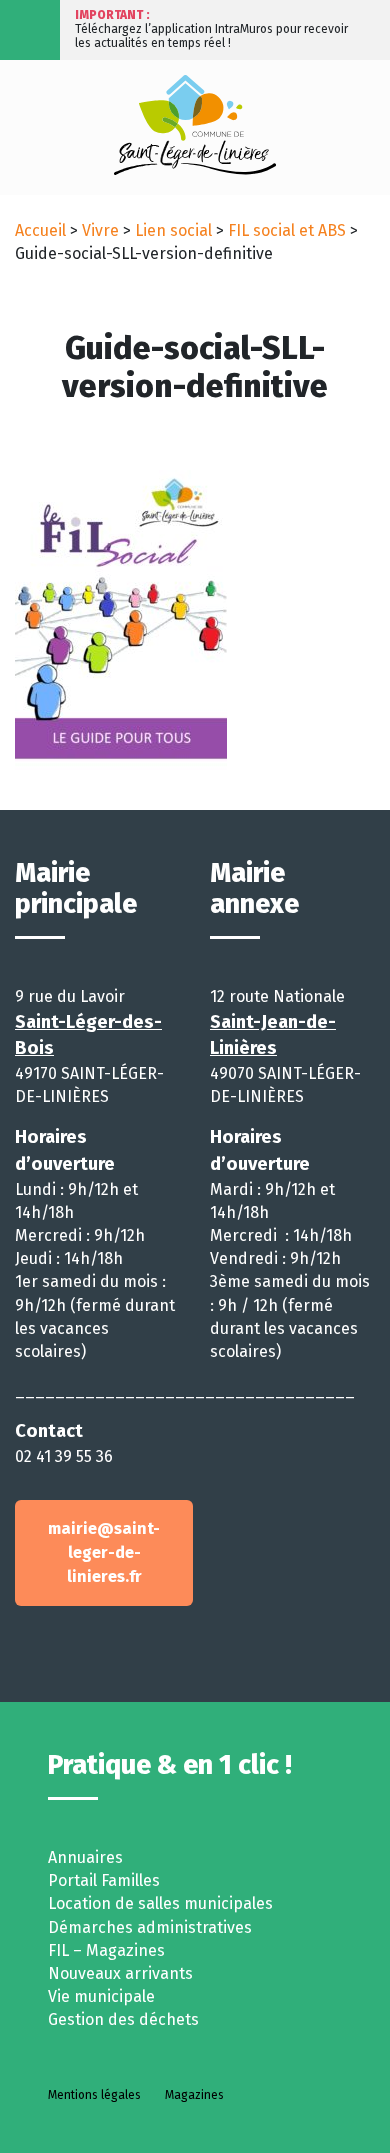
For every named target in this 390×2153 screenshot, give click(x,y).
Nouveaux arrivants (120, 1973)
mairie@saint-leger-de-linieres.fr (104, 1552)
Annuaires (85, 1857)
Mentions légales (94, 2095)
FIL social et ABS (287, 230)
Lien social (173, 230)
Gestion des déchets (123, 2019)
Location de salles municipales (160, 1903)
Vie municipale (101, 1996)
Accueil (40, 230)
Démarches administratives (150, 1927)
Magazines (194, 2095)
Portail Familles (104, 1880)
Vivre (100, 230)
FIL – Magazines (106, 1950)
